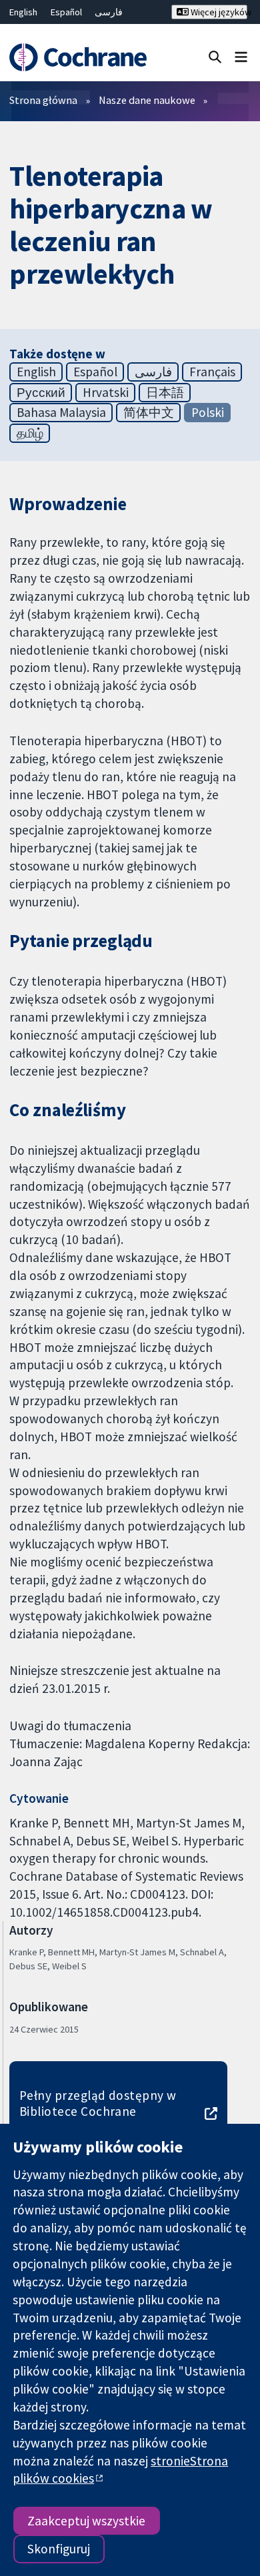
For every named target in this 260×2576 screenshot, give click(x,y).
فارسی (109, 12)
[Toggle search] (215, 56)
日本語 (165, 392)
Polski (208, 412)
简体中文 (149, 412)
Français (212, 372)
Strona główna (43, 100)
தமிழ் (30, 433)
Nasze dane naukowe (147, 100)
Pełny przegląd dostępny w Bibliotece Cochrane (98, 2103)
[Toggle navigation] (241, 56)
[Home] (78, 58)
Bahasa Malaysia (61, 412)
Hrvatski (106, 392)
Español (66, 12)
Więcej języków (218, 12)
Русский (41, 392)
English (23, 12)
